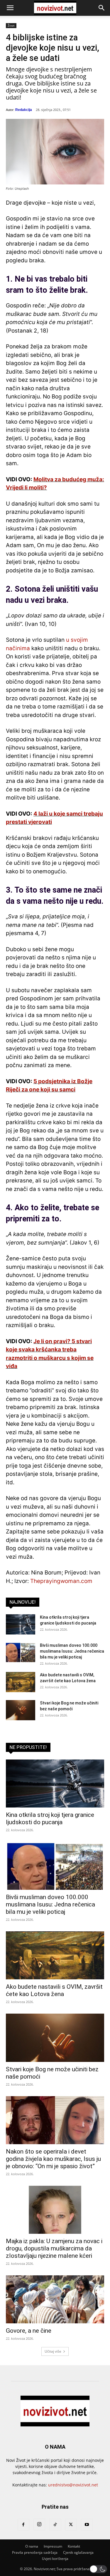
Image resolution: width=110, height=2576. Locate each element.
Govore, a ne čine (29, 2331)
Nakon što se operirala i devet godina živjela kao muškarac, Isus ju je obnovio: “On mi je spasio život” (53, 2159)
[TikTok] (55, 2525)
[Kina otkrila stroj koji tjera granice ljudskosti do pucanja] (21, 1624)
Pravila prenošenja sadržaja (35, 2552)
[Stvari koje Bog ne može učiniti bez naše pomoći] (21, 1710)
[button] (10, 8)
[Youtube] (87, 2525)
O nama (32, 2546)
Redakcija (24, 110)
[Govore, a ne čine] (55, 2299)
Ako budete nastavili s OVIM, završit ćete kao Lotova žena (54, 1990)
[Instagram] (39, 2524)
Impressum (53, 2546)
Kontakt (74, 2546)
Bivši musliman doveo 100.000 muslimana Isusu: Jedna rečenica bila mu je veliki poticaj (72, 1651)
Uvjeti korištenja (55, 2559)
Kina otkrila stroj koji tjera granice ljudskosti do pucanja (50, 1818)
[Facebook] (23, 2525)
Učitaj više (53, 2351)
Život (11, 25)
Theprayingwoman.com (61, 1581)
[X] (71, 2525)
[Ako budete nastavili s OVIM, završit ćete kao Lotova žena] (21, 1682)
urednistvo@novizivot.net (73, 2485)
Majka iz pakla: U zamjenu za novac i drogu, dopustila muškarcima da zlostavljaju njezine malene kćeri (54, 2248)
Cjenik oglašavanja (78, 2552)
